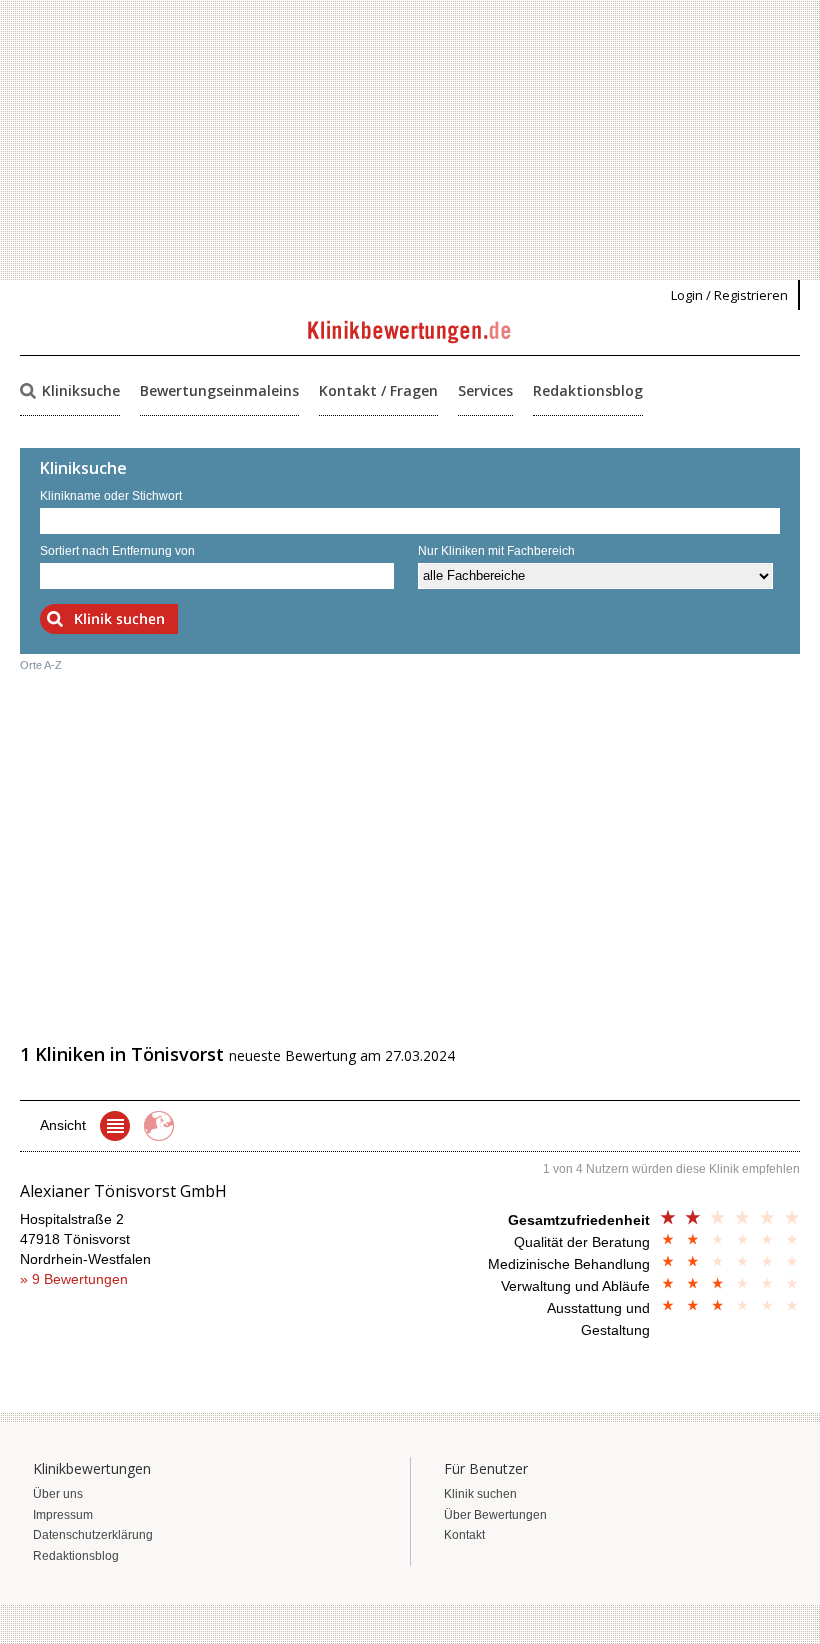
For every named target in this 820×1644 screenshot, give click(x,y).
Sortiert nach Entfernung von (117, 551)
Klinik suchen (480, 1494)
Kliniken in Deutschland (115, 1126)
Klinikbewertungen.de (410, 332)
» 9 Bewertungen (74, 1279)
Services (485, 390)
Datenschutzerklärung (93, 1535)
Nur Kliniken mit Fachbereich (496, 551)
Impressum (63, 1515)
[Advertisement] (410, 140)
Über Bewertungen (495, 1515)
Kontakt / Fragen (378, 390)
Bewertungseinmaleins (219, 390)
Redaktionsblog (588, 390)
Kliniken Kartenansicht (159, 1126)
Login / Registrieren (729, 295)
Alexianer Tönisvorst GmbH (123, 1191)
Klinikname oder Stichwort (111, 496)
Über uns (58, 1494)
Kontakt (464, 1535)
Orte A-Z (41, 665)
